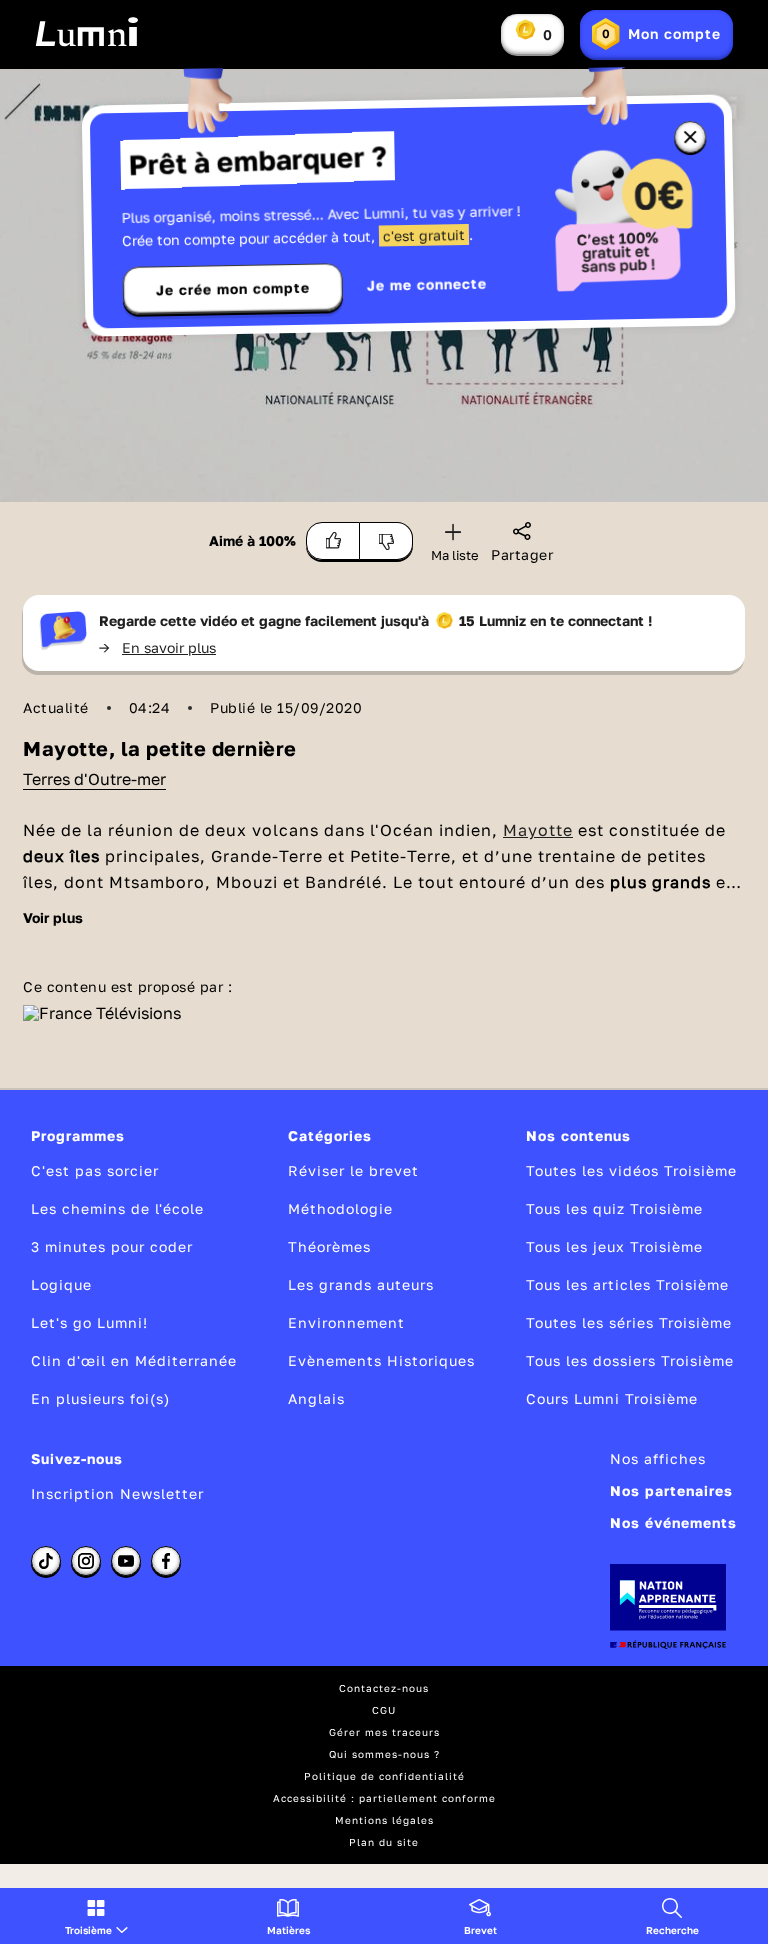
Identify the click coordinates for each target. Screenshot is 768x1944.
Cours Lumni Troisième (612, 1398)
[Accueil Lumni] (86, 32)
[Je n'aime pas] (386, 541)
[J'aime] (333, 541)
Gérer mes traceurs (384, 1732)
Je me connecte (427, 284)
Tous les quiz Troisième (614, 1208)
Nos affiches (658, 1458)
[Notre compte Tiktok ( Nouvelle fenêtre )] (46, 1561)
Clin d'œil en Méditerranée (134, 1360)
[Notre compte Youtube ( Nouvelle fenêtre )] (126, 1561)
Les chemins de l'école (117, 1208)
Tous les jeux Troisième (614, 1246)
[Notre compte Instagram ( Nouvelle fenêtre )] (86, 1561)
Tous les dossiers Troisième (630, 1360)
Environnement (346, 1322)
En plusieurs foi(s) (100, 1398)
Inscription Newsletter (117, 1493)
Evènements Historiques (381, 1360)
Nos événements (673, 1522)
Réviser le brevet (353, 1170)
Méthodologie (340, 1208)
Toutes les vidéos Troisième (631, 1170)
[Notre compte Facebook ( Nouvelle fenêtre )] (166, 1561)
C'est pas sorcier (95, 1170)
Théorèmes (329, 1246)
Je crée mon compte (233, 289)
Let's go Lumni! (89, 1322)
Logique (61, 1284)
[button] (96, 1916)
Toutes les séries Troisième (629, 1322)
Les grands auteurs (361, 1284)
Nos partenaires (671, 1490)
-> (157, 647)
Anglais (316, 1398)
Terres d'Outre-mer (94, 779)
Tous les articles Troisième (627, 1284)
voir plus (53, 918)
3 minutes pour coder (112, 1246)
